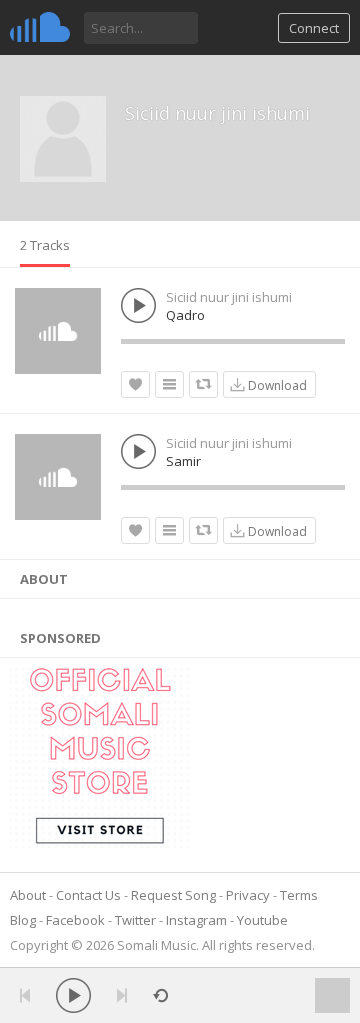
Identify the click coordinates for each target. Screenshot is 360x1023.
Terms (299, 895)
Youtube (262, 920)
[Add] (169, 384)
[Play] (73, 995)
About (28, 895)
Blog (23, 920)
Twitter (135, 920)
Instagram (196, 920)
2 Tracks (45, 245)
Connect (314, 28)
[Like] (135, 384)
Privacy (248, 895)
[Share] (203, 384)
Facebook (75, 920)
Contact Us (88, 895)
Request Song (173, 895)
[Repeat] (160, 995)
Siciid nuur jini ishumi (217, 113)
